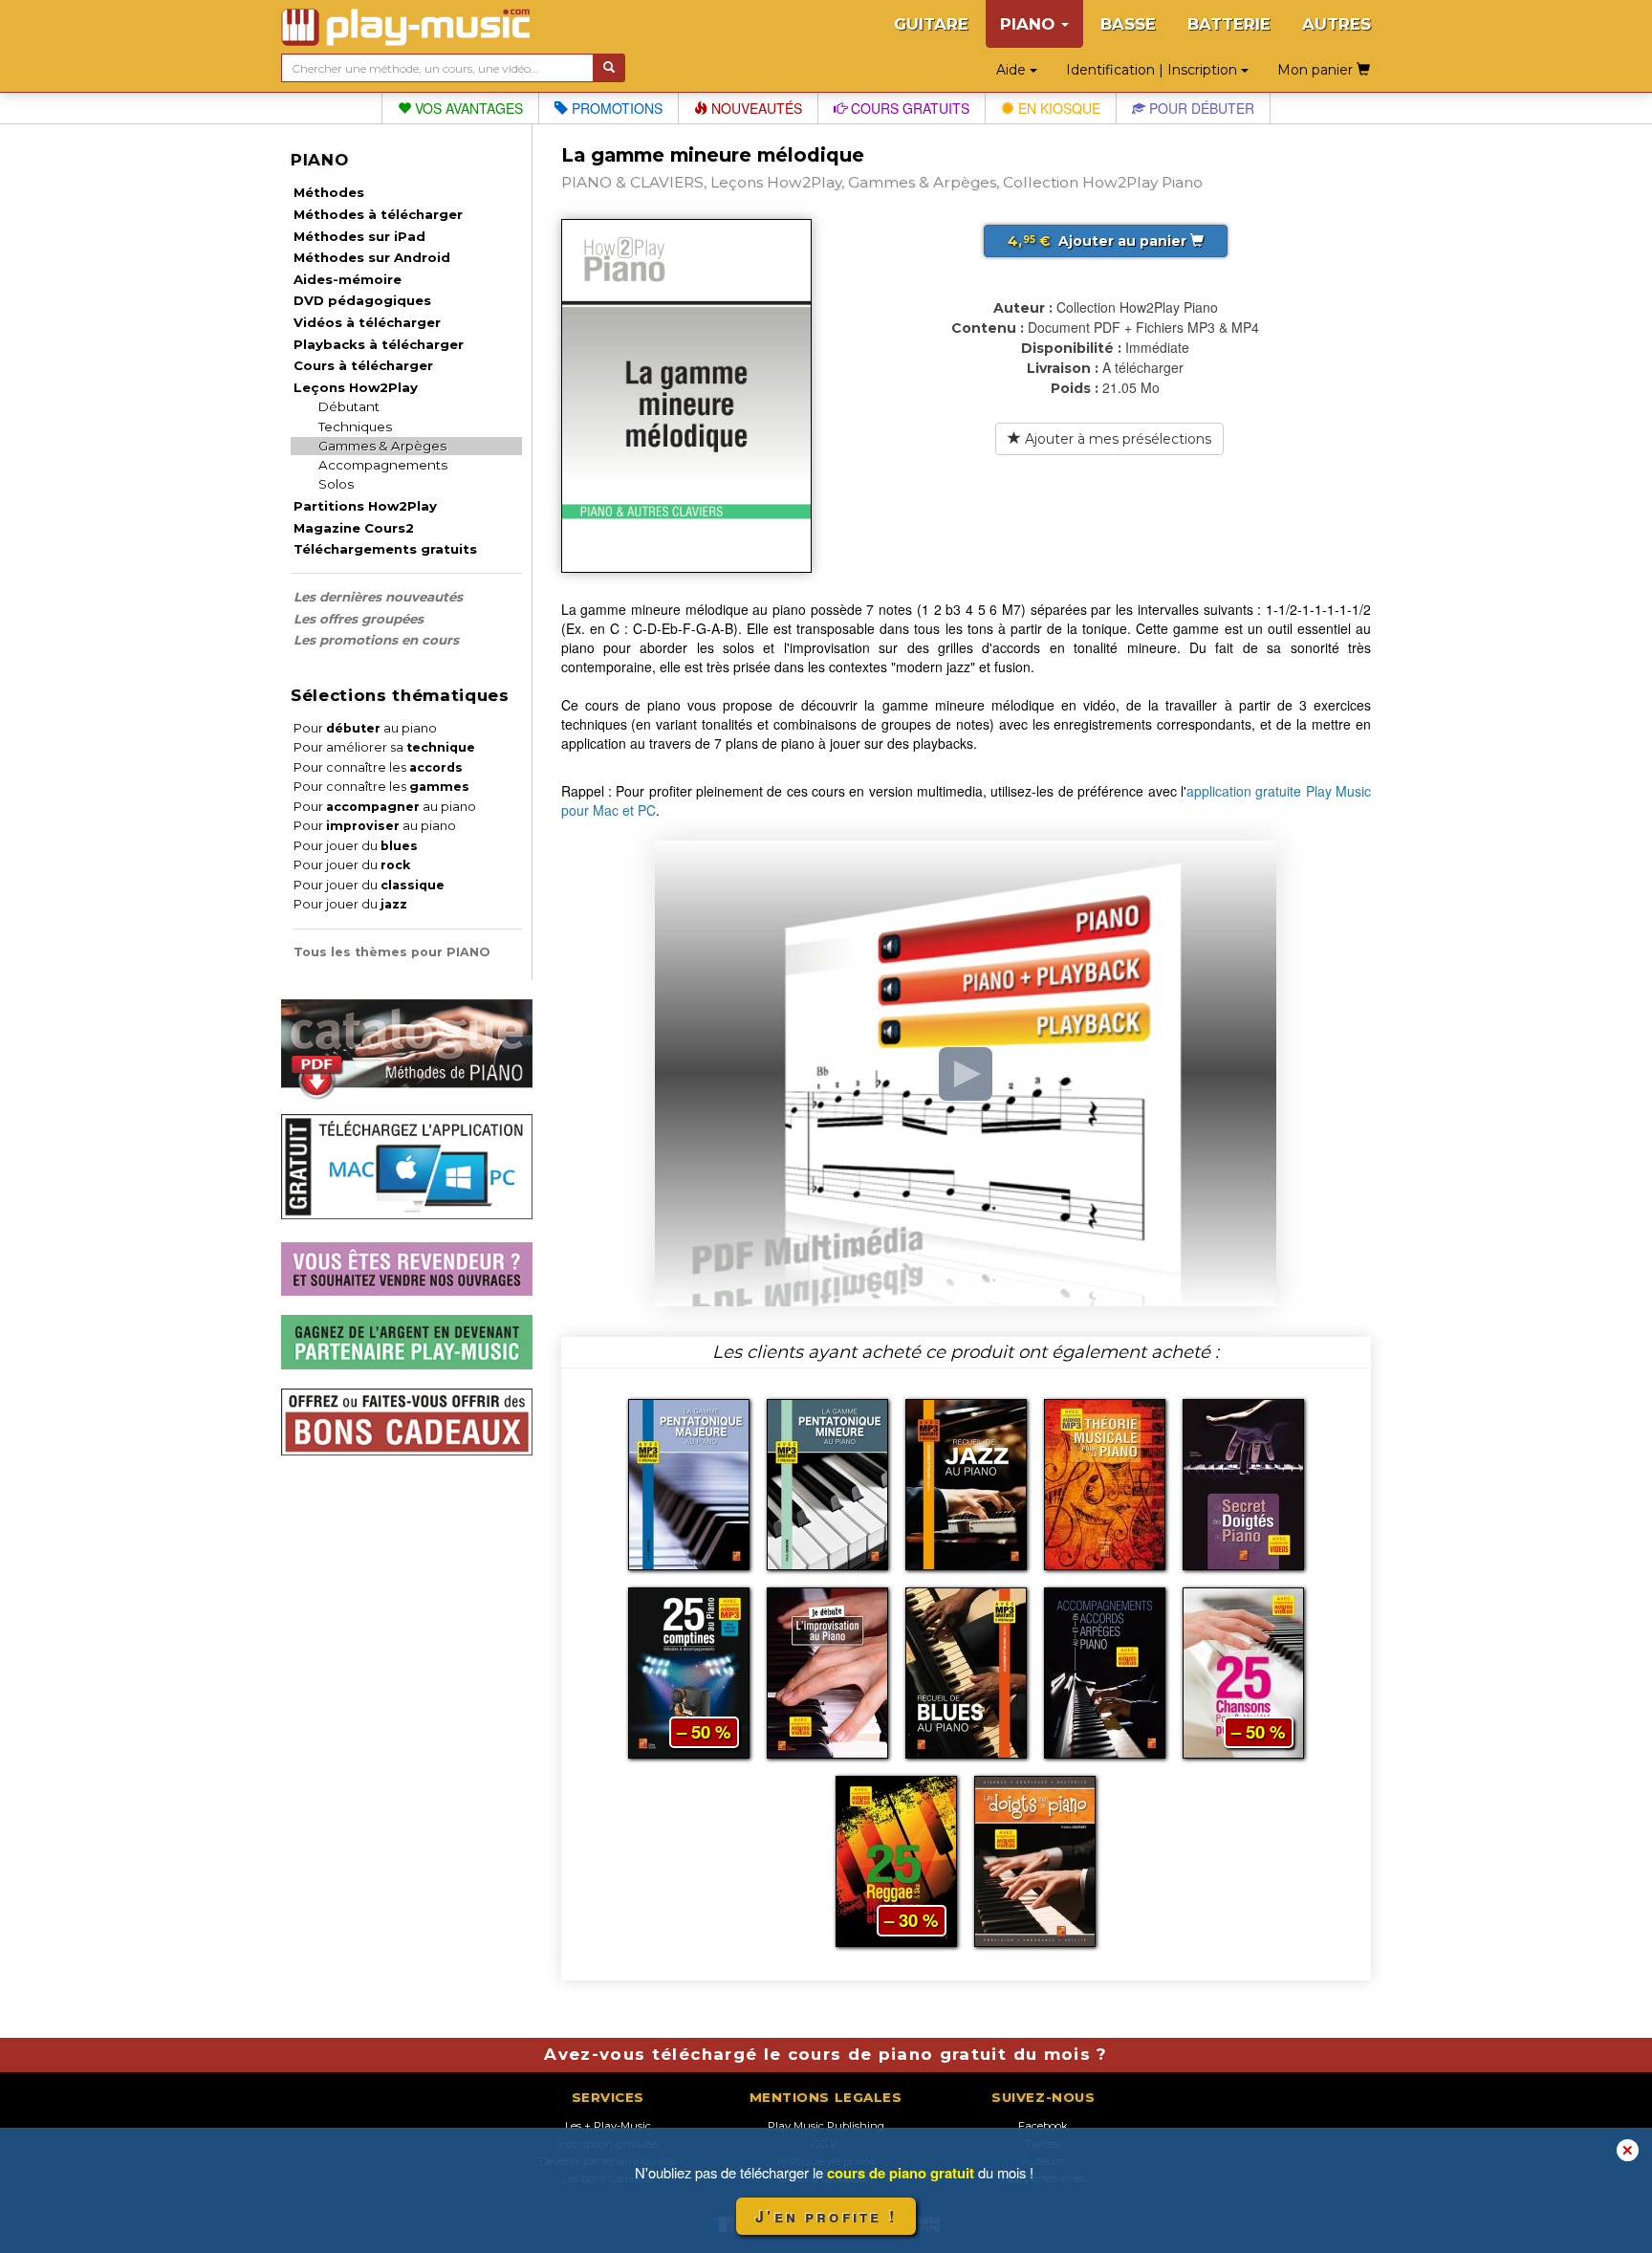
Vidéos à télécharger (367, 322)
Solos (336, 484)
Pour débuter (1200, 108)
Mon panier (1317, 70)
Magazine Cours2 (354, 528)
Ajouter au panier (1099, 241)
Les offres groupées (359, 619)
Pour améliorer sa (384, 747)
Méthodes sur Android (372, 257)
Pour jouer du (356, 846)
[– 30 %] (896, 1859)
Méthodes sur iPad (359, 236)
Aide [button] (1013, 70)
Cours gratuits (908, 108)
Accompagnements (383, 465)
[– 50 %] (689, 1671)
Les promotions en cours (376, 640)
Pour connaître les (378, 767)
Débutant (349, 406)
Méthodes (329, 192)
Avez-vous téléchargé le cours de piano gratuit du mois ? (826, 2054)
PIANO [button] (1030, 24)
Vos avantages (467, 108)
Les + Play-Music (608, 2126)
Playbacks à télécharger (379, 344)
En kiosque (1057, 108)
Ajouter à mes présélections (1116, 439)
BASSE (1128, 24)
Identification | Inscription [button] (1153, 70)
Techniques (355, 427)
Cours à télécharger (363, 365)
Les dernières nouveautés (378, 597)
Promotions (615, 108)
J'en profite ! (826, 2216)
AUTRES (1337, 24)
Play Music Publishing (826, 2126)
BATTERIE (1229, 24)
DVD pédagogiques (362, 300)
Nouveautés (755, 108)
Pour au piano (365, 728)
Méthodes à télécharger (378, 214)
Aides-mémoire (348, 279)
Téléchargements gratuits (385, 549)
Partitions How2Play (365, 506)
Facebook (1043, 2126)
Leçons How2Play (356, 387)
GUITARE (931, 24)
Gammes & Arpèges (382, 446)
